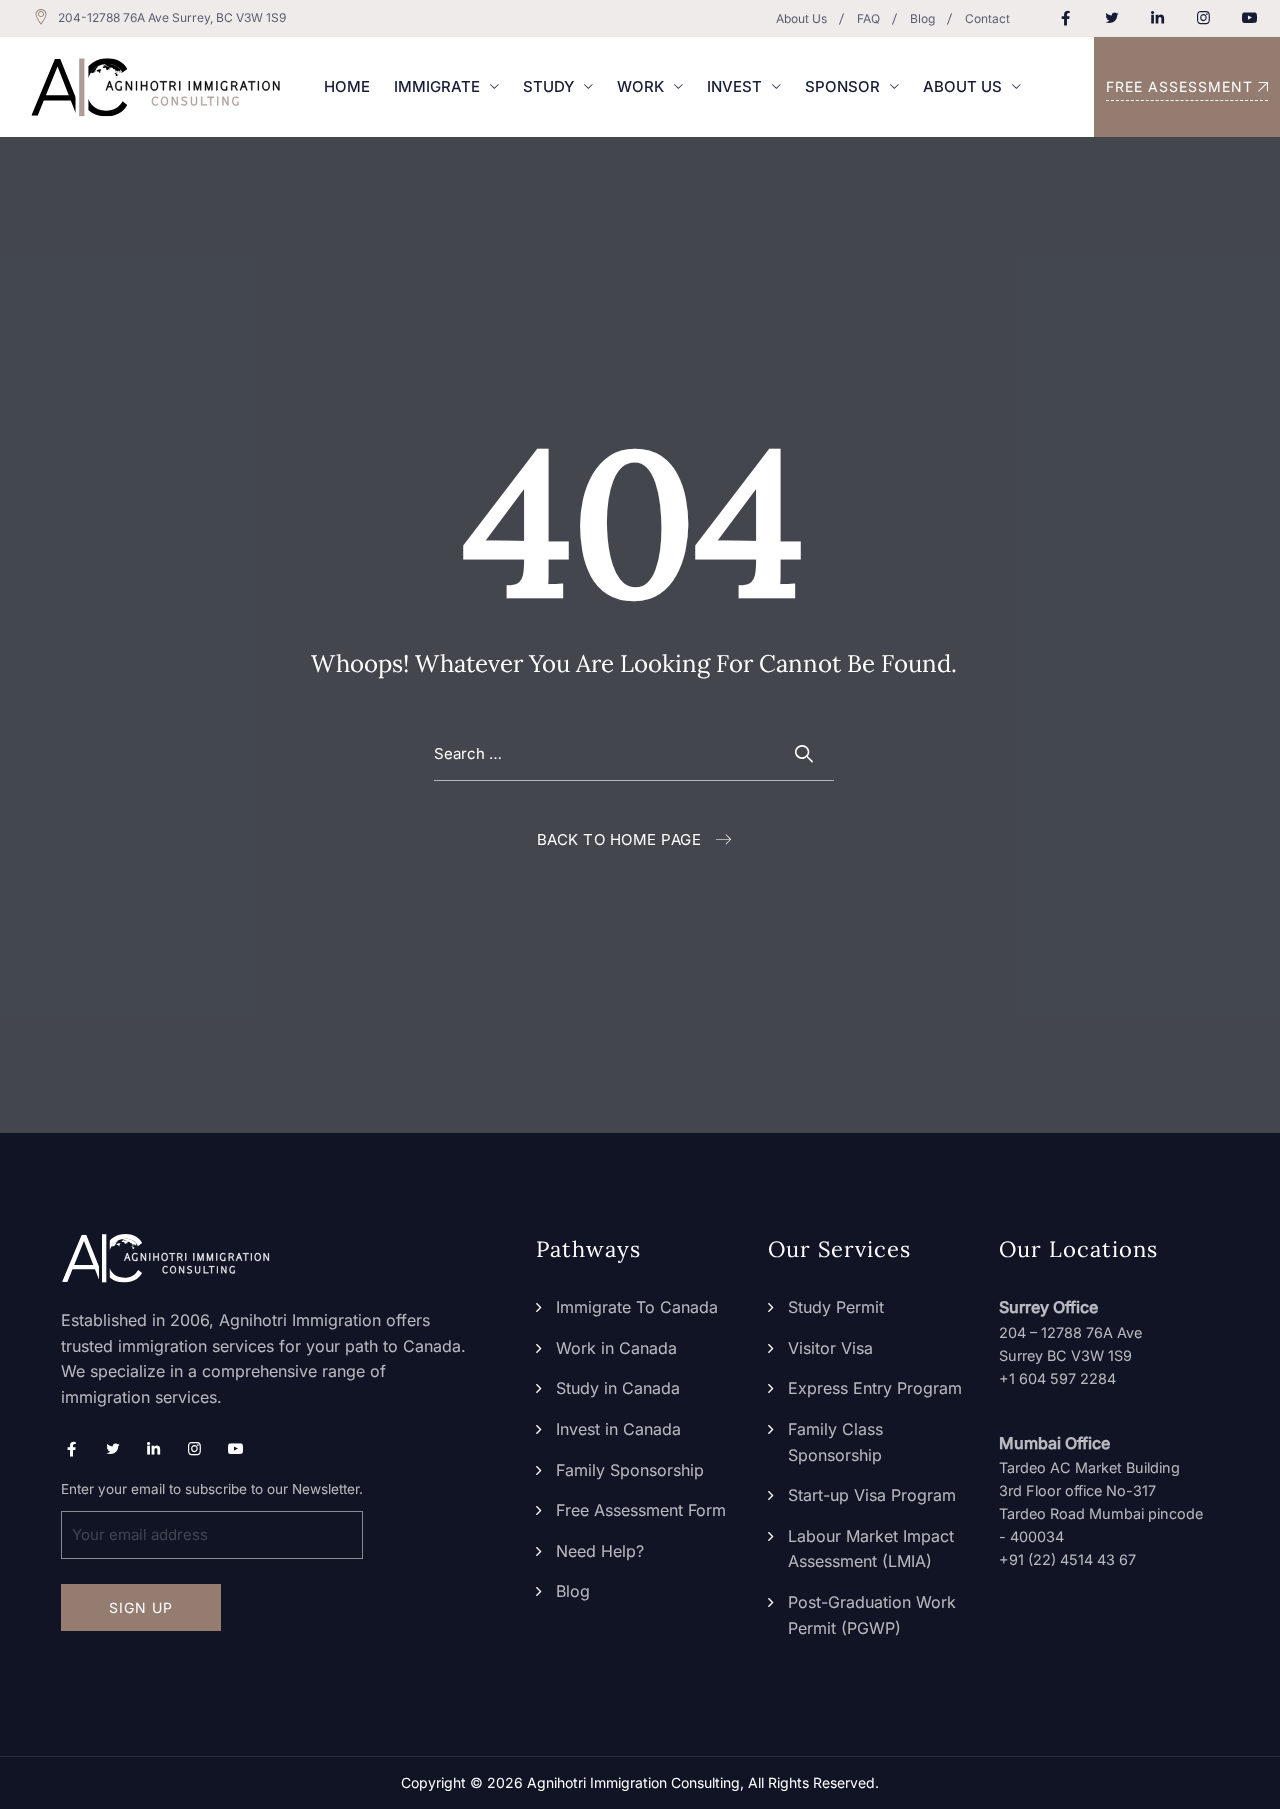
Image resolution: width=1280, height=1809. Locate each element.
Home (347, 86)
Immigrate (437, 86)
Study (548, 86)
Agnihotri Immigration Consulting (633, 1782)
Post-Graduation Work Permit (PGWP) (872, 1615)
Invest (734, 86)
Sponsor (842, 86)
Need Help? (600, 1551)
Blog (922, 18)
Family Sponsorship (630, 1470)
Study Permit (836, 1307)
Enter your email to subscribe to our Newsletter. (212, 1489)
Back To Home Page (619, 839)
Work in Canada (616, 1348)
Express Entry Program (875, 1388)
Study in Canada (618, 1388)
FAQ (868, 18)
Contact (987, 18)
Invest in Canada (618, 1429)
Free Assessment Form (641, 1510)
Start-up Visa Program (872, 1495)
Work (640, 86)
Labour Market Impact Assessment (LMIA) (871, 1549)
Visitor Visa (830, 1348)
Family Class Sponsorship (835, 1442)
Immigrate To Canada (637, 1307)
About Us (801, 18)
